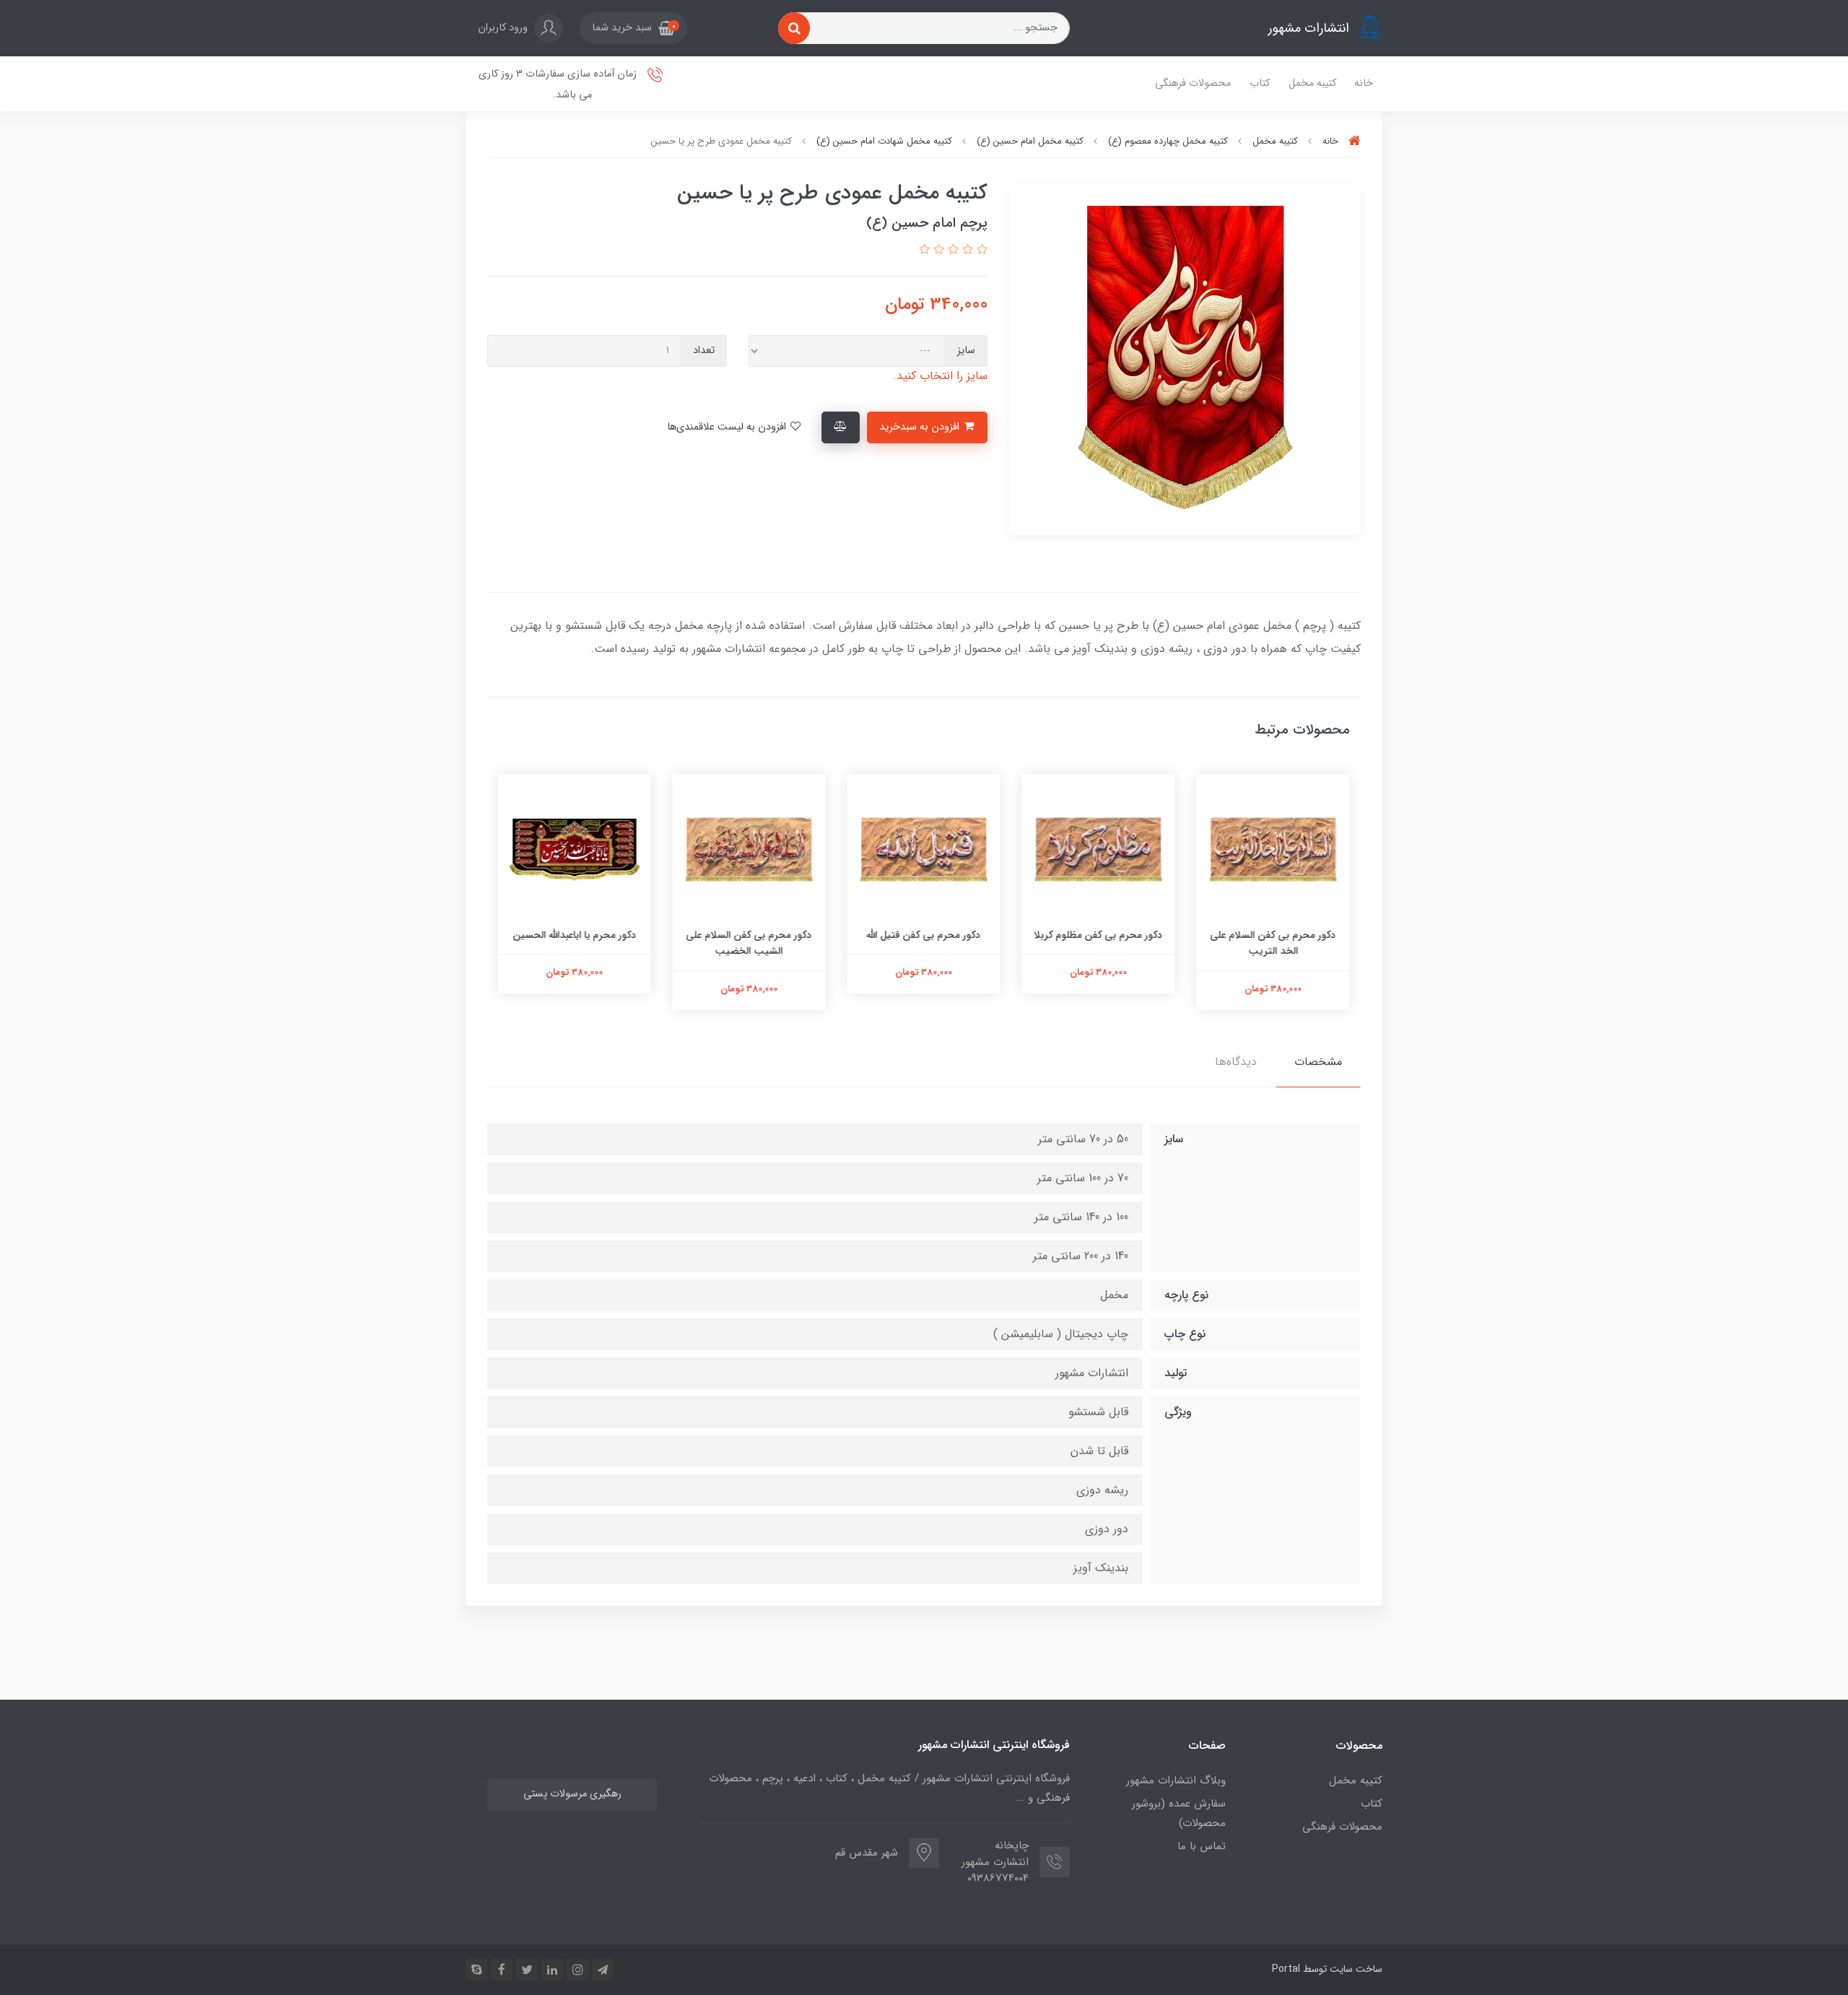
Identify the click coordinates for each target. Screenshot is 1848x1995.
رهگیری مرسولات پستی (572, 1794)
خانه (1364, 83)
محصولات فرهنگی (1193, 83)
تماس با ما (1202, 1846)
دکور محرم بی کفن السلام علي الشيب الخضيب (749, 943)
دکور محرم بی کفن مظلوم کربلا (1099, 935)
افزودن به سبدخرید (921, 427)
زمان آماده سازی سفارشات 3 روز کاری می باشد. (559, 84)
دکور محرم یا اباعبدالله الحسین (575, 935)
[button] (633, 28)
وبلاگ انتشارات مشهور (1176, 1781)
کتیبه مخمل (1312, 83)
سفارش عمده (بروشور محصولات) (1179, 1813)
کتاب (1260, 83)
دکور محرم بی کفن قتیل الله (924, 935)
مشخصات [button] (1318, 1062)
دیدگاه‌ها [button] (1236, 1062)
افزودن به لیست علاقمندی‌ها (728, 427)
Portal (1286, 1969)
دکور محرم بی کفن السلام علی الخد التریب (1273, 943)
